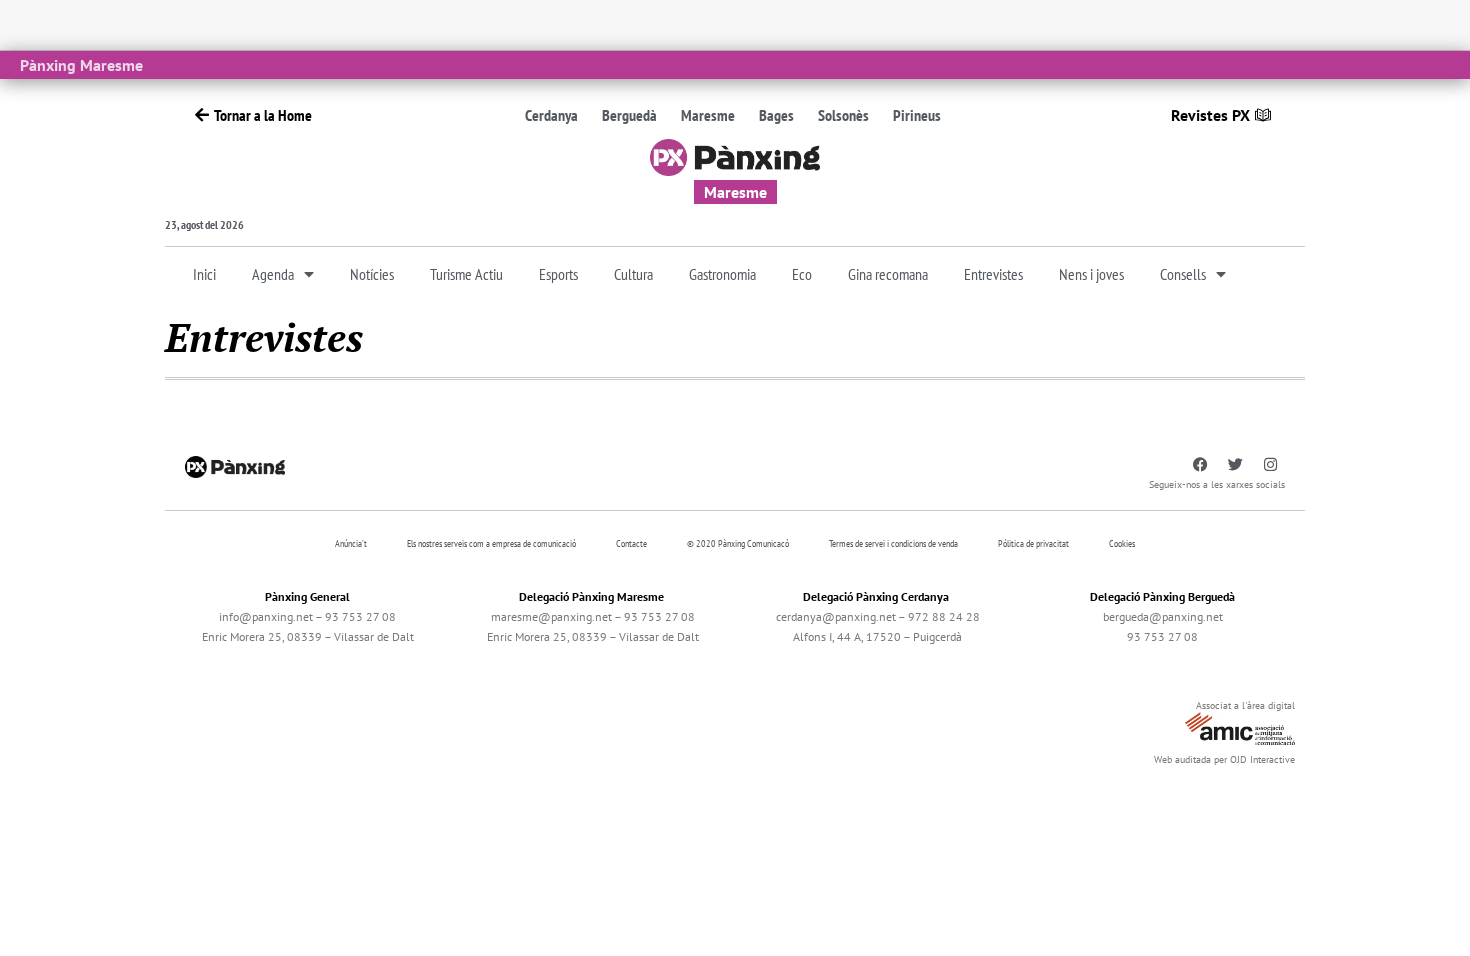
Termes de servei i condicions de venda (893, 543)
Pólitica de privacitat (1033, 543)
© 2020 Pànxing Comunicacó (738, 543)
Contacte (631, 543)
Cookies (1122, 543)
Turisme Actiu (466, 274)
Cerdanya (551, 115)
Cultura (633, 274)
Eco (802, 274)
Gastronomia (722, 274)
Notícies (372, 274)
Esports (558, 274)
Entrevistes (993, 274)
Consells (1183, 274)
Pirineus (917, 115)
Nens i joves (1091, 274)
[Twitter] (1235, 465)
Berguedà (629, 115)
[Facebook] (1200, 465)
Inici (204, 274)
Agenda (273, 274)
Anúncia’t (351, 543)
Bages (776, 115)
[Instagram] (1270, 465)
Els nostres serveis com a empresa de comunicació (491, 543)
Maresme (708, 115)
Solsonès (843, 115)
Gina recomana (888, 274)
